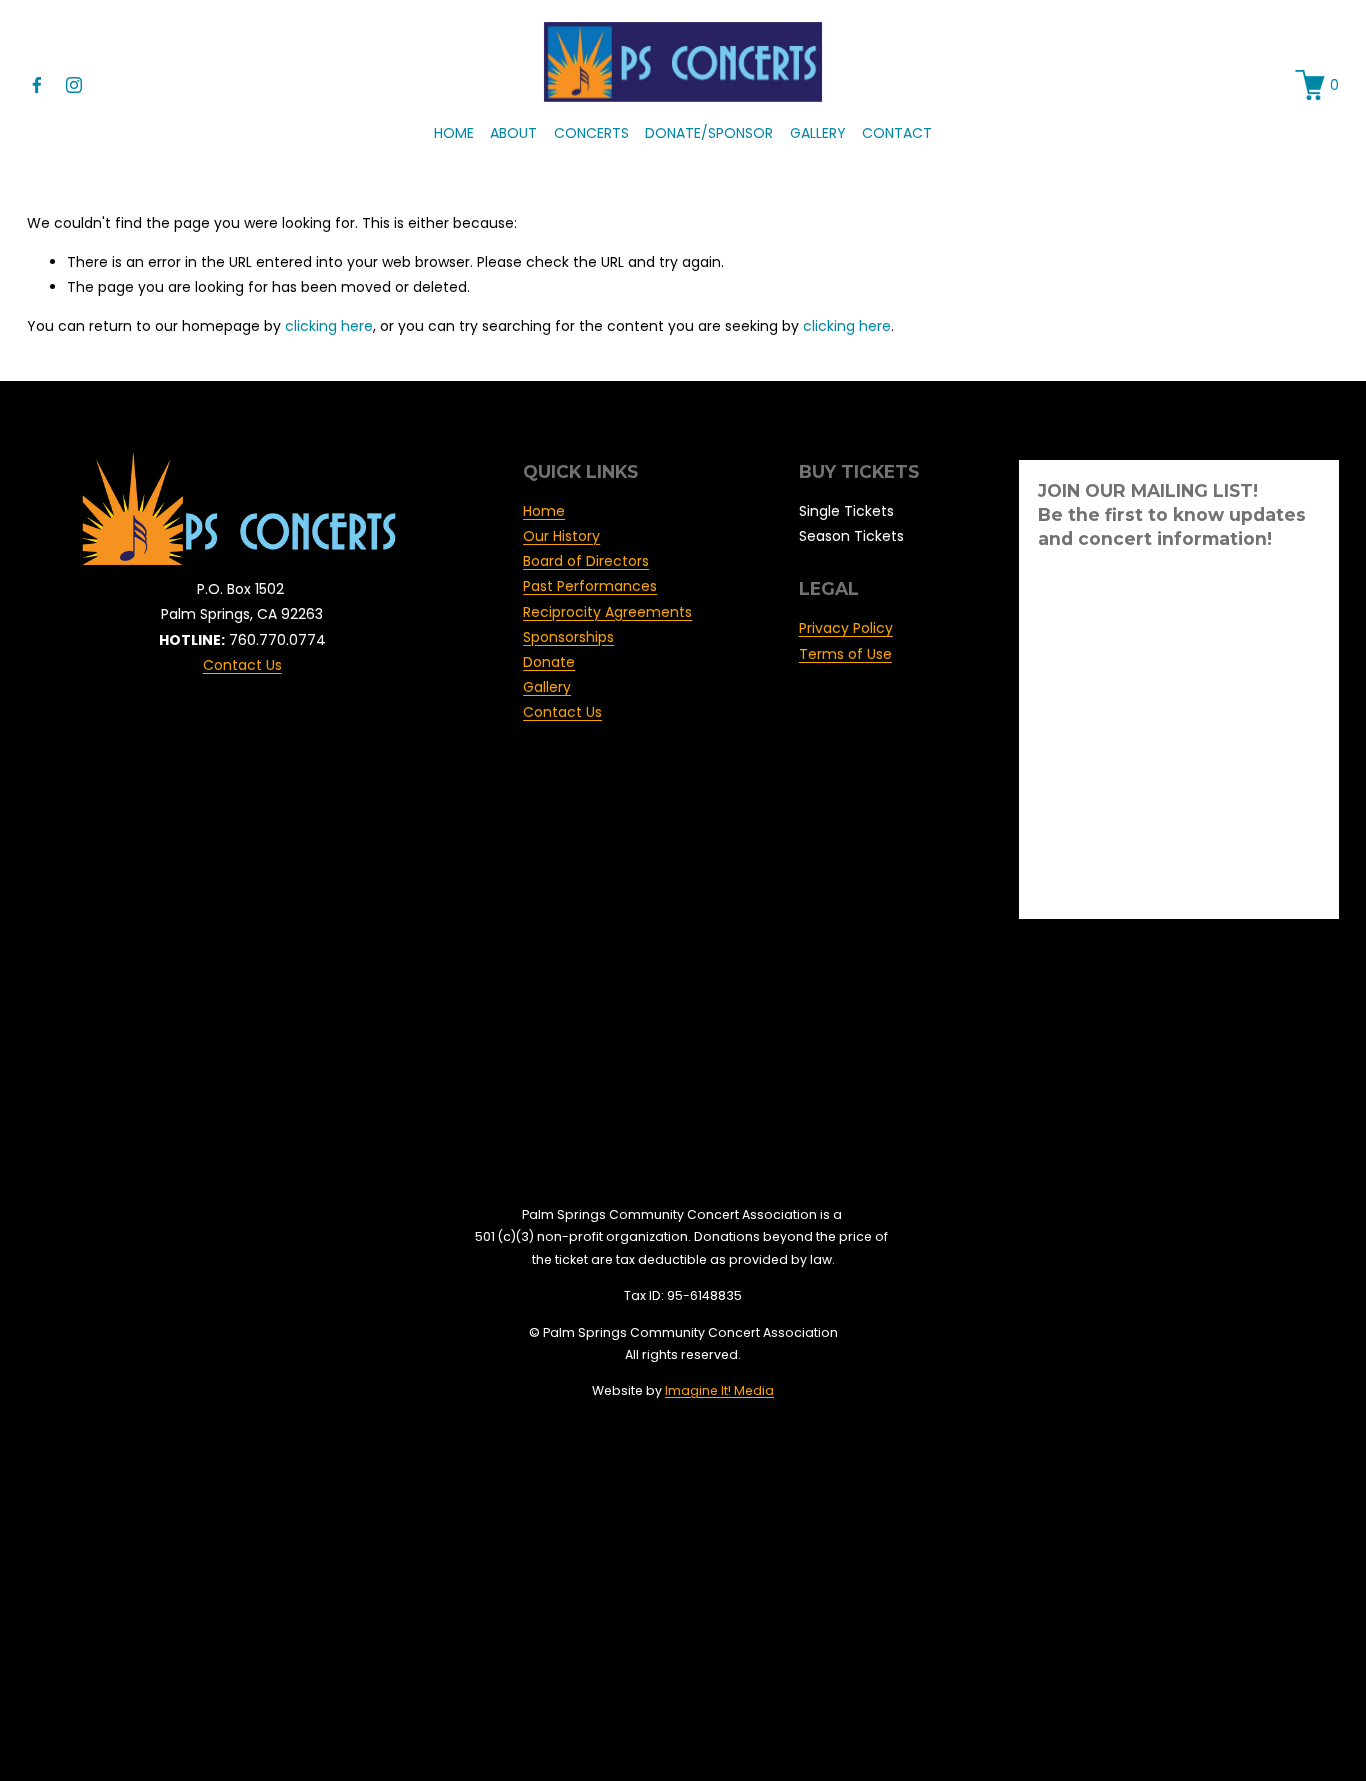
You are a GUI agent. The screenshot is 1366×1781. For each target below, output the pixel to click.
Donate (549, 662)
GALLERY (818, 133)
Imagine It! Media (719, 1390)
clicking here (329, 326)
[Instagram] (74, 85)
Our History (561, 536)
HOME (454, 133)
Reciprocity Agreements (607, 612)
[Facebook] (37, 85)
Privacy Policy (846, 628)
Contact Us (242, 665)
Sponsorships (568, 637)
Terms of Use (845, 654)
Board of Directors (586, 561)
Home (544, 511)
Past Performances (590, 586)
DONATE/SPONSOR (709, 133)
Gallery (547, 687)
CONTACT (897, 133)
